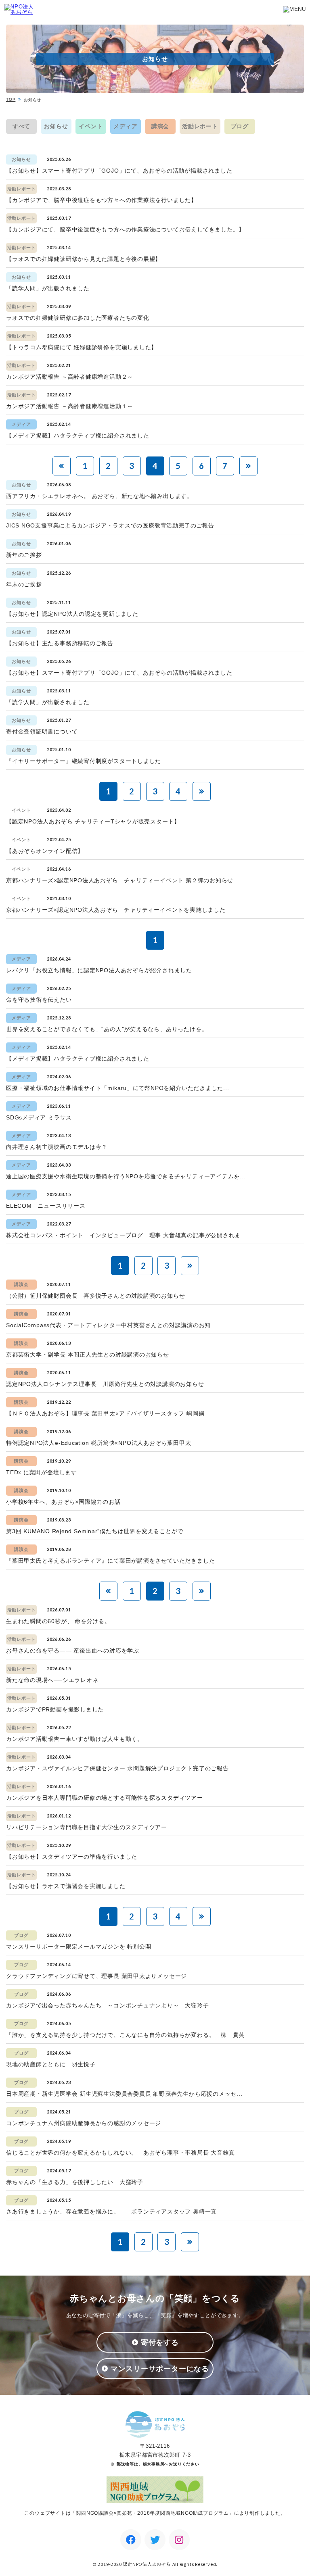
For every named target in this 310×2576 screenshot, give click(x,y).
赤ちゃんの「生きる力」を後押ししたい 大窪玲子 (75, 2182)
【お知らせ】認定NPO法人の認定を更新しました (72, 614)
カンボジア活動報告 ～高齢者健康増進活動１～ (70, 406)
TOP (11, 99)
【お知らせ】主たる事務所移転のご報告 (60, 643)
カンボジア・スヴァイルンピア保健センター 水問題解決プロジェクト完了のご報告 (117, 1768)
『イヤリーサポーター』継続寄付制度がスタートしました (84, 761)
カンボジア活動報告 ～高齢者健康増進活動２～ (70, 377)
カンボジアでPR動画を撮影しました (55, 1709)
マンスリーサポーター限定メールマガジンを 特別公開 (79, 1947)
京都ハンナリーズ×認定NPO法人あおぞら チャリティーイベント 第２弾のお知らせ (120, 880)
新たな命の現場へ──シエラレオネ (52, 1680)
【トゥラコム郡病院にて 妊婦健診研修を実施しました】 (82, 347)
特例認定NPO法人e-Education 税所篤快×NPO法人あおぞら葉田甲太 (98, 1443)
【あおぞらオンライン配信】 (45, 851)
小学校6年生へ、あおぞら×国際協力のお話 (63, 1502)
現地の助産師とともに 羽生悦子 (51, 2064)
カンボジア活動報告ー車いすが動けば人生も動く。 (75, 1739)
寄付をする (160, 2343)
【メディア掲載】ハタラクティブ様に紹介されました (78, 436)
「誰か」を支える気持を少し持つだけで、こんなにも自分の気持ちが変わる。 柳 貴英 (125, 2035)
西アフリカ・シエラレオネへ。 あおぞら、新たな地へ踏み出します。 (99, 496)
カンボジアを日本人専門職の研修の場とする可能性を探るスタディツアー (105, 1798)
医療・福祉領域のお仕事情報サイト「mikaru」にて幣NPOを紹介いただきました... (118, 1088)
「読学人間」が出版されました (48, 288)
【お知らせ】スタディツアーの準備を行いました (72, 1857)
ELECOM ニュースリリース (46, 1206)
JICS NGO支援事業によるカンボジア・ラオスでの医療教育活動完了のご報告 (110, 525)
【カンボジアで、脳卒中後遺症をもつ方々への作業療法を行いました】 (102, 200)
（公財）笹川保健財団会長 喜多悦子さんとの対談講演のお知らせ (95, 1296)
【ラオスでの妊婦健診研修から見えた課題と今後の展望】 (84, 259)
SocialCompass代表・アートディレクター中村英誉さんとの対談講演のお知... (111, 1325)
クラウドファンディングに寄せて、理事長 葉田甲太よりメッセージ (96, 1976)
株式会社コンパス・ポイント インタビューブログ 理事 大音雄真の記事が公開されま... (126, 1235)
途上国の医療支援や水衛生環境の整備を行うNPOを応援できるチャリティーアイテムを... (126, 1176)
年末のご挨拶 (24, 584)
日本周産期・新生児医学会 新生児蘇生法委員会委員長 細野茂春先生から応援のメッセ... (124, 2094)
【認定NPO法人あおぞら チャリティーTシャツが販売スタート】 (93, 821)
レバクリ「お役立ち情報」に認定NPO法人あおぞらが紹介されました (99, 970)
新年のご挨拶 (24, 555)
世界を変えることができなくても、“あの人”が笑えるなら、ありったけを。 (107, 1029)
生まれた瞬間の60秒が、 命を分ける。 (58, 1621)
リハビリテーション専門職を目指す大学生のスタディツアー (87, 1827)
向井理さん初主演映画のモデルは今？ (57, 1147)
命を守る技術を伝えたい (39, 1000)
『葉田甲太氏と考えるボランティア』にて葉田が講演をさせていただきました (110, 1561)
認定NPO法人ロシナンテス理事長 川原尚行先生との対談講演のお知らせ (105, 1384)
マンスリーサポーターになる (160, 2369)
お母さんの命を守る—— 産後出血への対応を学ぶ (73, 1651)
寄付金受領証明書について (42, 732)
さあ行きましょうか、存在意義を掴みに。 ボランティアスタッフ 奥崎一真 (111, 2211)
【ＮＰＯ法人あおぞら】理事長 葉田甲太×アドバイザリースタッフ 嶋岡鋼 (105, 1413)
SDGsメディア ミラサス (39, 1117)
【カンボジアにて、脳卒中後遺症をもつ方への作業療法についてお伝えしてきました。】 (125, 229)
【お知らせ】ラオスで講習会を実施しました (66, 1886)
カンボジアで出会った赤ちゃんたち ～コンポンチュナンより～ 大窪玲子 (108, 2005)
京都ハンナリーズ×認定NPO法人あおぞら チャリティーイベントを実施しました (116, 910)
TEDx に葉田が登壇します (42, 1472)
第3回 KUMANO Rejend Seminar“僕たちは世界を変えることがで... (98, 1531)
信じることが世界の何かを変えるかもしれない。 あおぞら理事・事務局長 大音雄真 (120, 2153)
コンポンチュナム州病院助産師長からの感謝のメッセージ (84, 2123)
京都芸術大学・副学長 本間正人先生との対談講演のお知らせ (88, 1355)
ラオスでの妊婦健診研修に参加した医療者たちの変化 (78, 318)
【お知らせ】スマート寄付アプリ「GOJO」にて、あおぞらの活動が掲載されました (119, 171)
